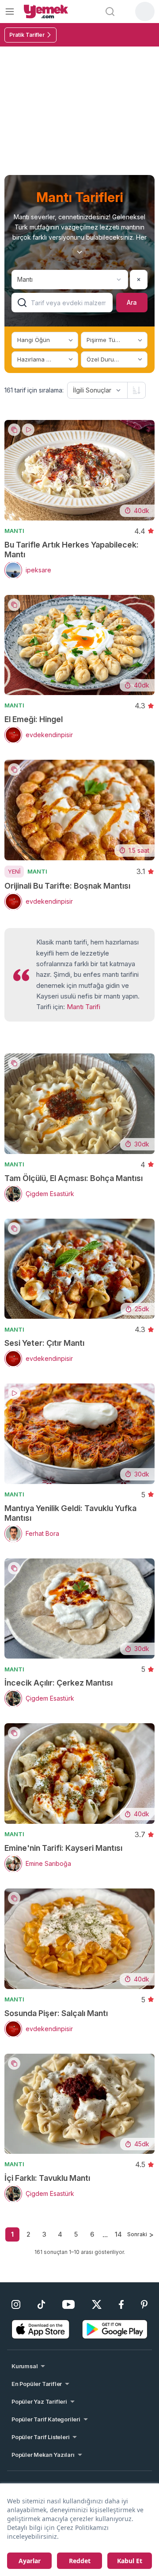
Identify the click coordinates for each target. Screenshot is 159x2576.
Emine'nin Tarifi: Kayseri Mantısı (63, 1848)
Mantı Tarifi (83, 1007)
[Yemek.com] (46, 12)
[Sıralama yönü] (136, 390)
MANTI (14, 531)
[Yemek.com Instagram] (16, 2304)
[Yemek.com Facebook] (121, 2304)
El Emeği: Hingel (34, 719)
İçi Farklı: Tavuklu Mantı (47, 2178)
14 (118, 2234)
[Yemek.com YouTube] (69, 2304)
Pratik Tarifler (27, 35)
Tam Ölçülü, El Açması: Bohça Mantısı (74, 1178)
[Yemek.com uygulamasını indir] (41, 2329)
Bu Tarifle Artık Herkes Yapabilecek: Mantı (72, 550)
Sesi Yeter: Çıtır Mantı (44, 1343)
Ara (132, 302)
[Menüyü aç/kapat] (10, 11)
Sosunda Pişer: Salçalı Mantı (56, 2013)
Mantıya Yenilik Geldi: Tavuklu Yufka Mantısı (70, 1513)
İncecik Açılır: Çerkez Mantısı (59, 1683)
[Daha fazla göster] (79, 252)
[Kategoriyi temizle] (139, 280)
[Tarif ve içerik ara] (110, 12)
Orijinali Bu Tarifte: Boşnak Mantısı (67, 886)
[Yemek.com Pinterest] (144, 2304)
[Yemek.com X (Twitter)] (97, 2304)
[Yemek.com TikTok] (41, 2304)
